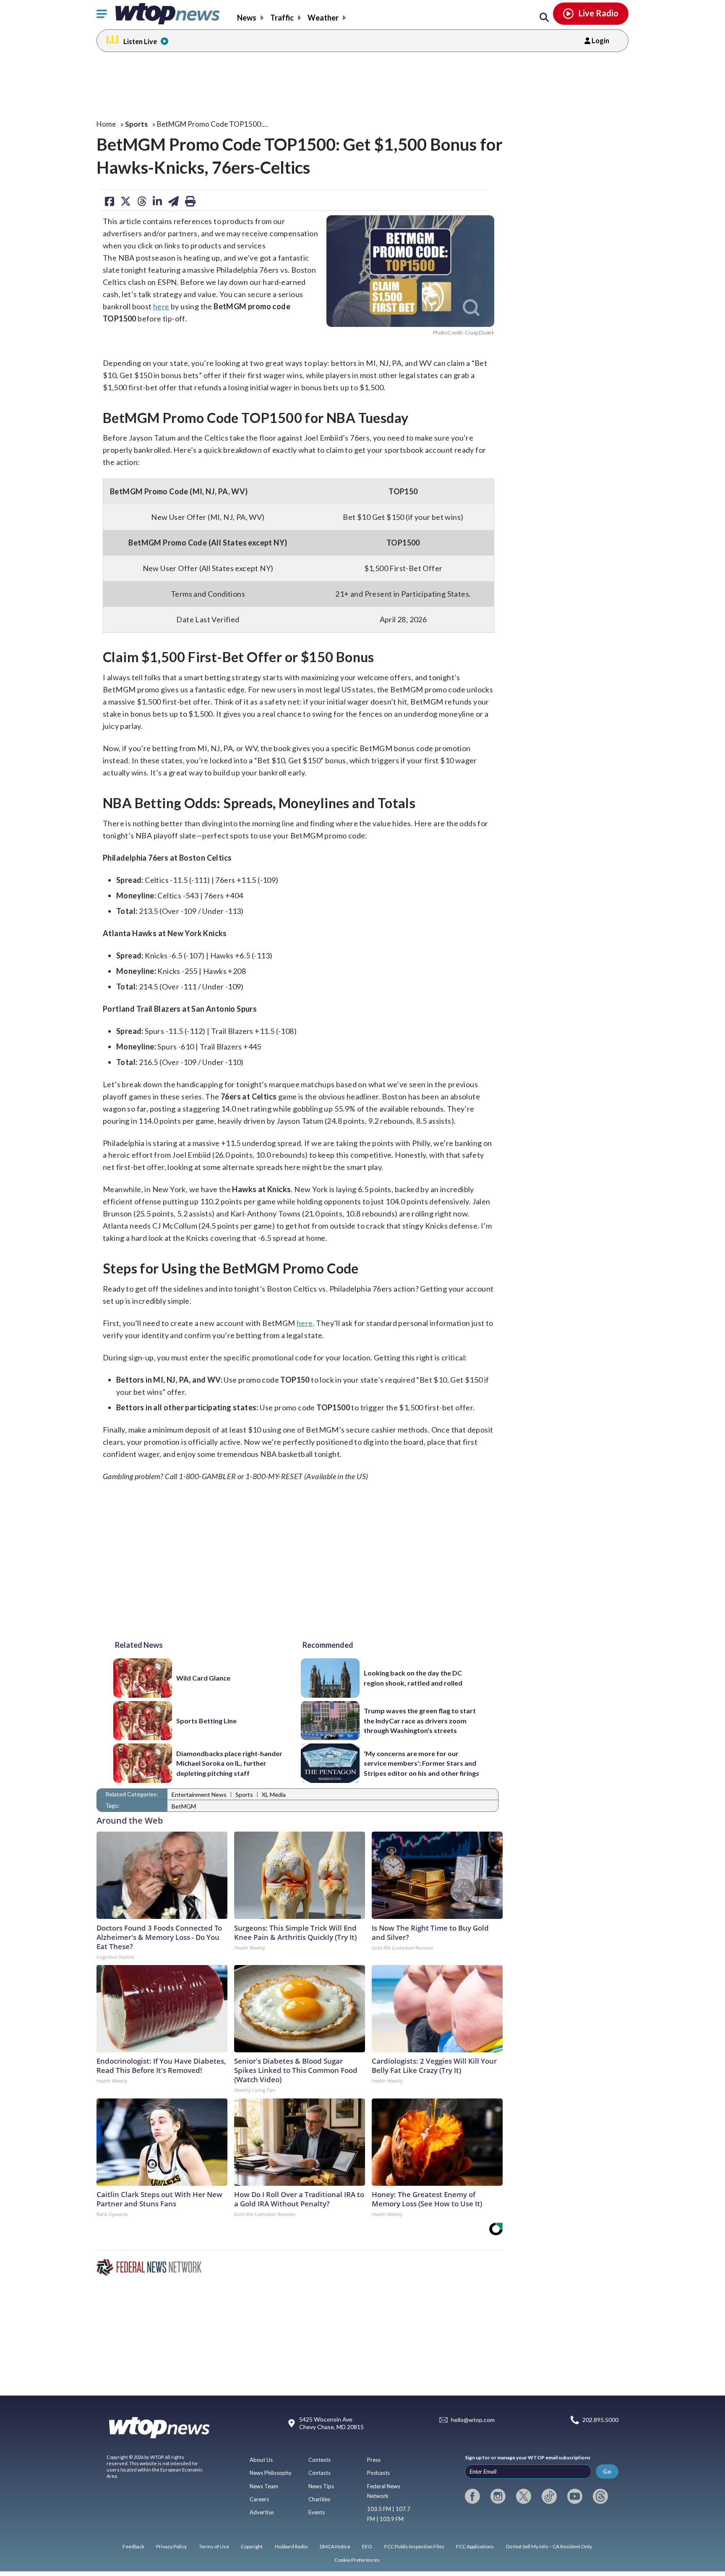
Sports (244, 1794)
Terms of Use (214, 2546)
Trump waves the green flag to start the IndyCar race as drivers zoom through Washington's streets (420, 1720)
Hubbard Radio (291, 2546)
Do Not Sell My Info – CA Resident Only (549, 2546)
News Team (264, 2486)
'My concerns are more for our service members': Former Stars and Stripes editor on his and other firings (421, 1763)
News (247, 18)
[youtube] (575, 2496)
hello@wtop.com (473, 2420)
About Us (261, 2460)
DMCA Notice (335, 2546)
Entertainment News (199, 1794)
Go (607, 2471)
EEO (367, 2546)
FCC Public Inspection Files (414, 2546)
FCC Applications (475, 2546)
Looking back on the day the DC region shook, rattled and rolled (413, 1678)
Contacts (319, 2473)
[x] (524, 2496)
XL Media (274, 1794)
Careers (259, 2499)
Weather (323, 18)
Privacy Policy (171, 2546)
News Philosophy (271, 2473)
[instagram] (498, 2496)
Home (106, 124)
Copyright (252, 2546)
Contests (319, 2460)
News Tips (321, 2486)
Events (317, 2512)
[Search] (544, 18)
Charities (319, 2499)
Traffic (282, 18)
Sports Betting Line (206, 1721)
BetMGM (184, 1806)
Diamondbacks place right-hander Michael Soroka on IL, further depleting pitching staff (229, 1763)
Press (374, 2460)
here (161, 306)
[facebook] (472, 2496)
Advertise (262, 2512)
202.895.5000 (600, 2420)
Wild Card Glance (203, 1678)
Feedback (133, 2546)
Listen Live (140, 41)
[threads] (600, 2496)
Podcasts (378, 2473)
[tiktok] (549, 2496)
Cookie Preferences (357, 2560)
